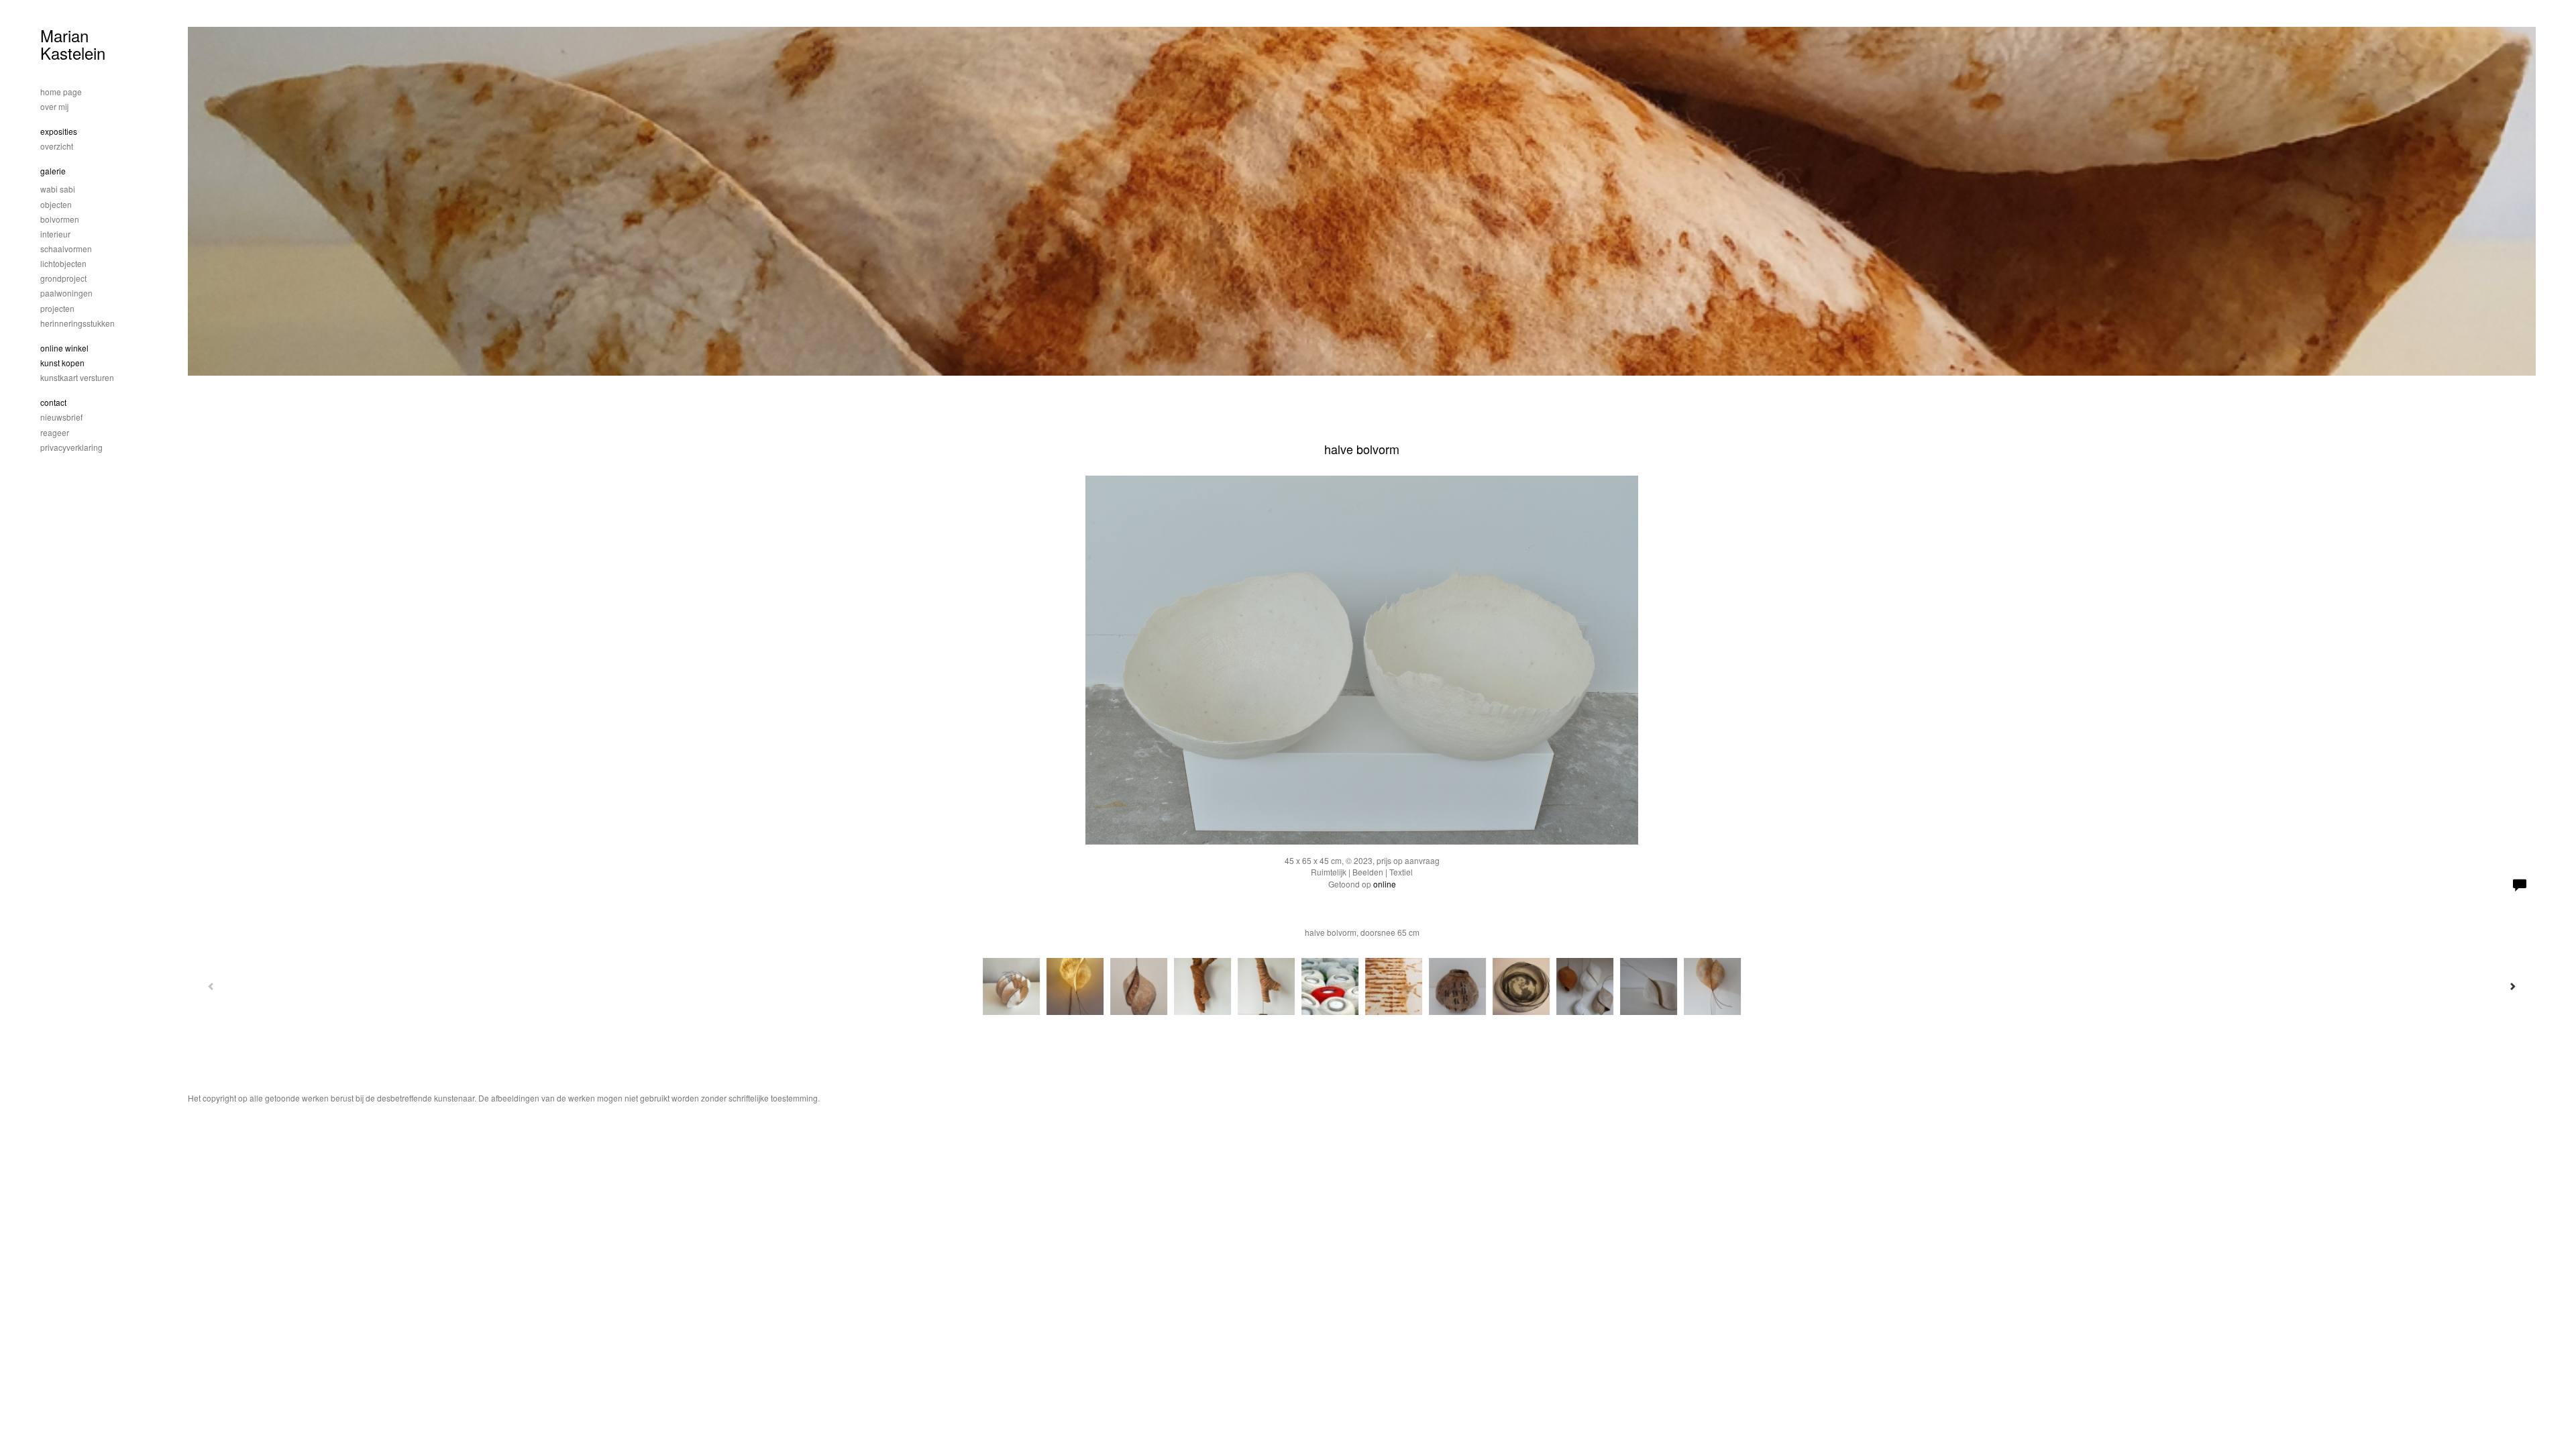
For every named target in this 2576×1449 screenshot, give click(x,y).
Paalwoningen (66, 293)
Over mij (54, 106)
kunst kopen (62, 363)
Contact (53, 402)
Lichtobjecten (63, 263)
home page (61, 92)
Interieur (55, 234)
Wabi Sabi (58, 189)
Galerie (53, 171)
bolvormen (60, 219)
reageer (55, 432)
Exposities (59, 131)
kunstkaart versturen (77, 377)
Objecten (56, 204)
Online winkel (64, 348)
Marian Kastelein (73, 44)
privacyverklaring (71, 447)
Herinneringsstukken (77, 323)
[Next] (2512, 986)
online (1385, 884)
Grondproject (63, 278)
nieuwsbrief (61, 417)
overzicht (57, 146)
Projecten (57, 308)
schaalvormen (66, 249)
